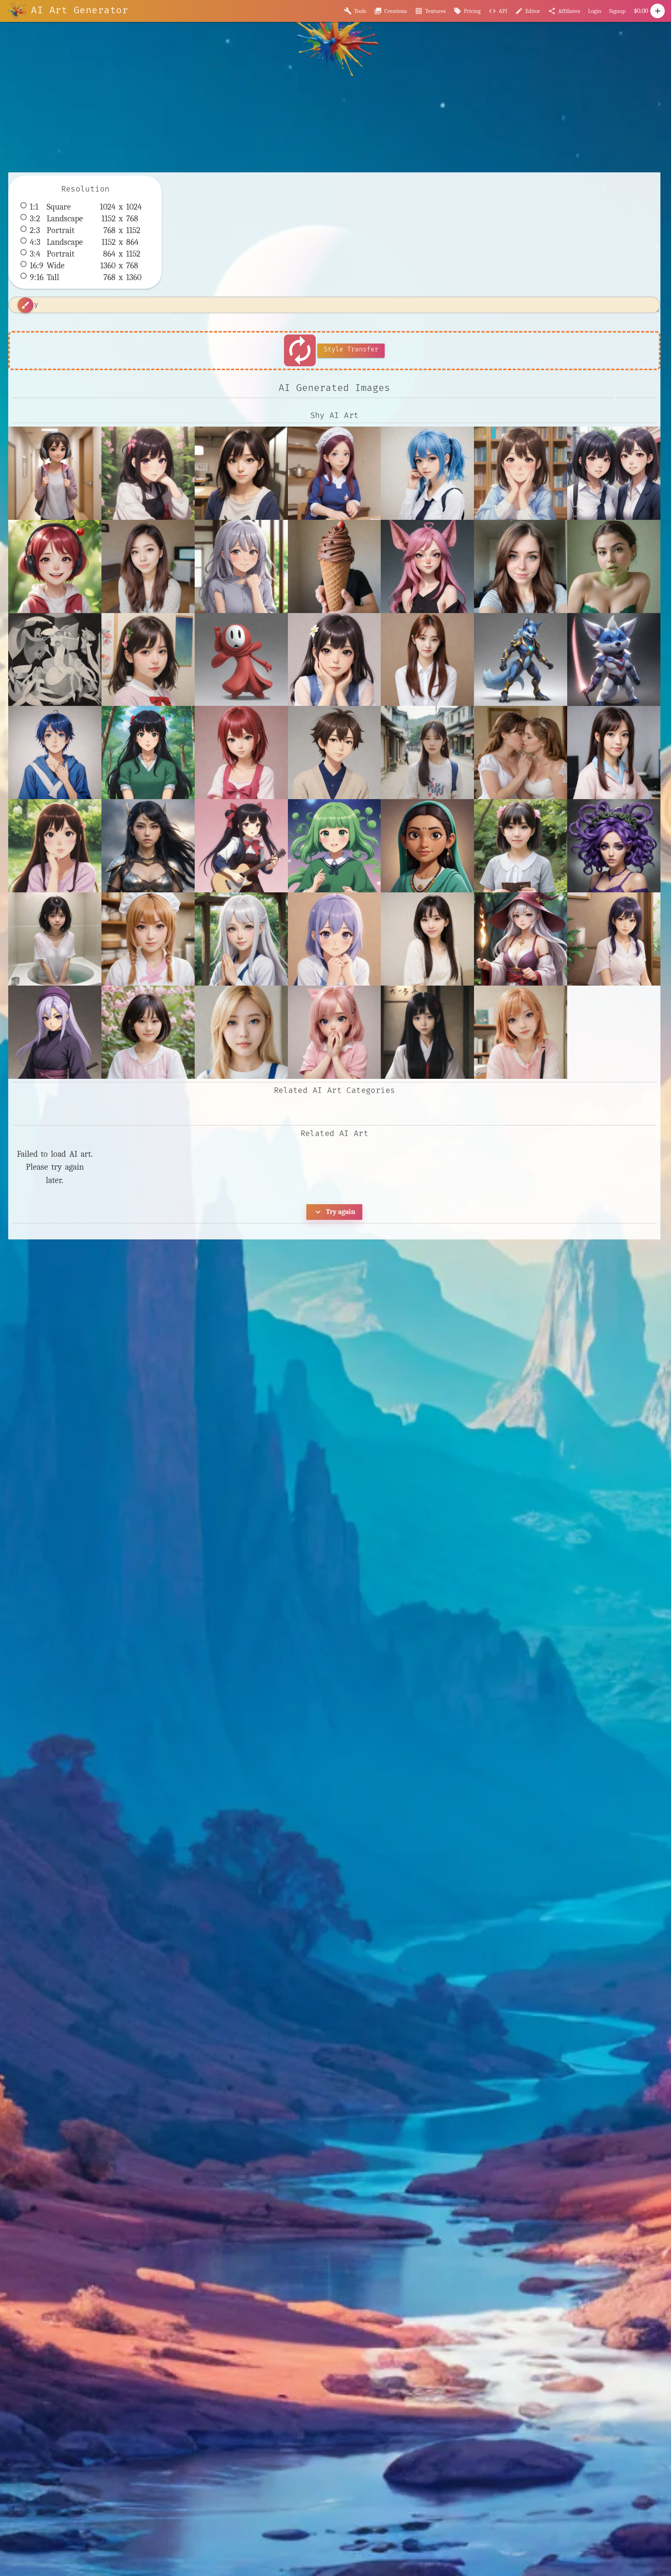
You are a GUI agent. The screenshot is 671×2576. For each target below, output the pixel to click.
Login (595, 11)
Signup (617, 11)
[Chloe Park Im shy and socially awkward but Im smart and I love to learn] (148, 566)
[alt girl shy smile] (55, 473)
